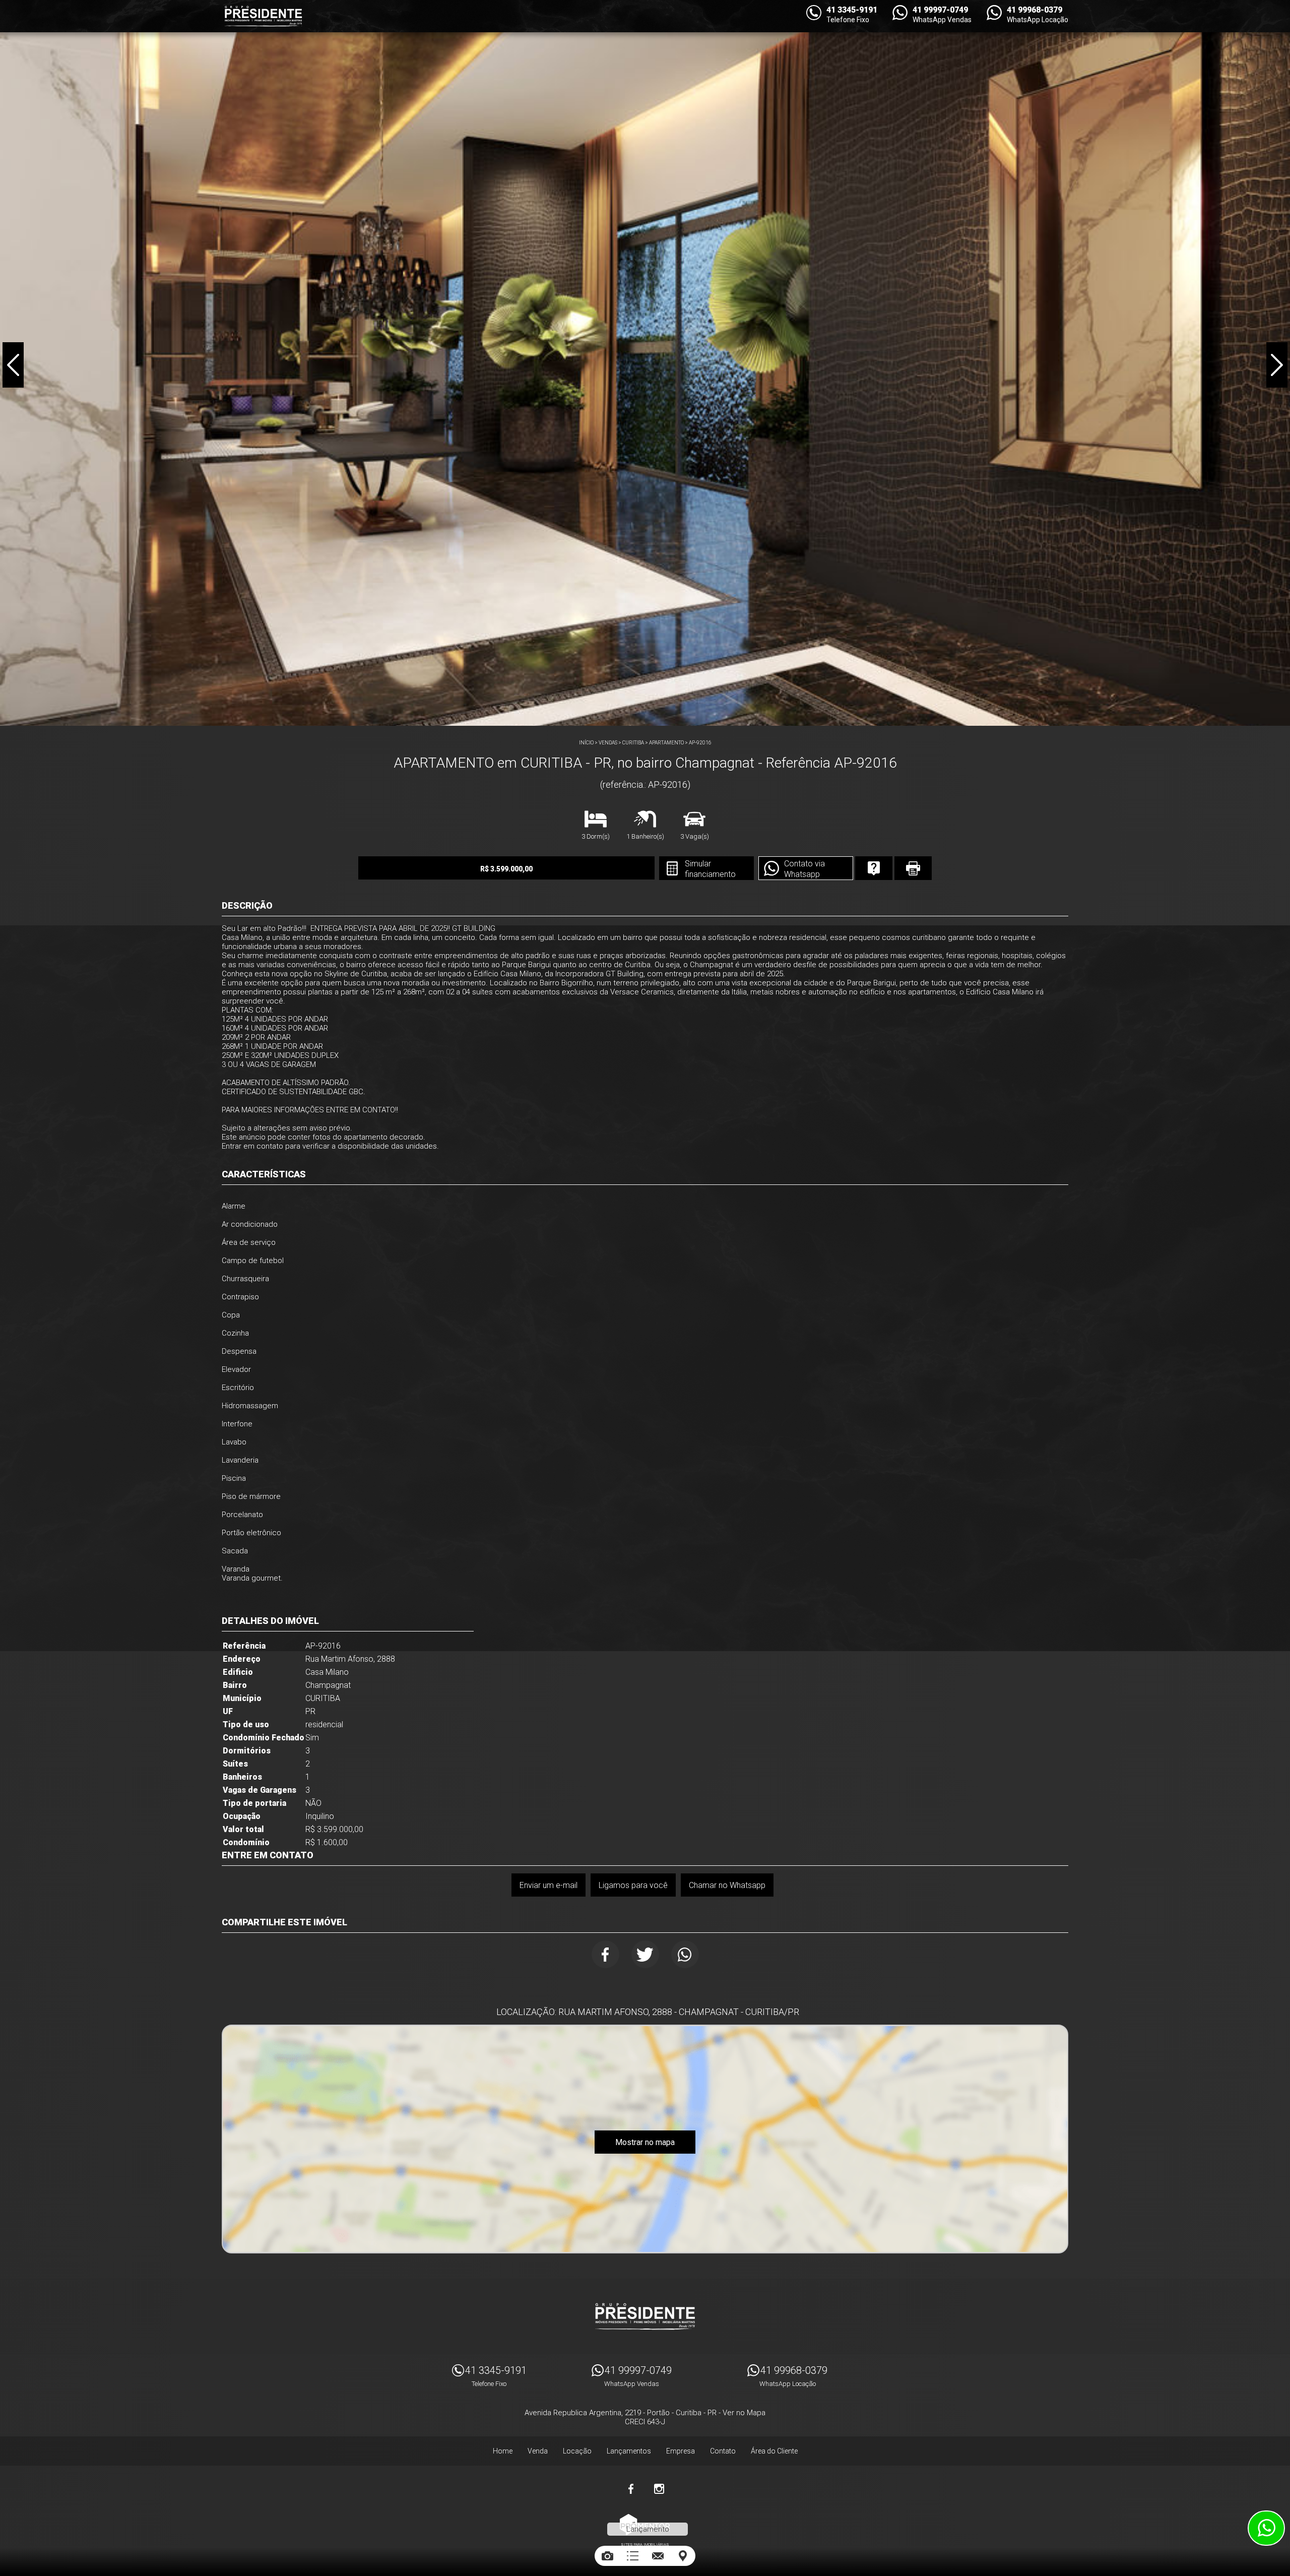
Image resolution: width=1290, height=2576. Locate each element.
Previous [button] (13, 365)
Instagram (659, 2489)
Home (503, 2451)
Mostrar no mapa (645, 2142)
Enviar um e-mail (549, 1885)
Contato (723, 2451)
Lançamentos (629, 2451)
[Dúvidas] (874, 868)
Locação (577, 2451)
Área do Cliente (774, 2451)
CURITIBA (633, 743)
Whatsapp (685, 1954)
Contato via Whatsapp (804, 869)
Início (586, 743)
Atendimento (1266, 2528)
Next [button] (1277, 365)
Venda (538, 2451)
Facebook (605, 1954)
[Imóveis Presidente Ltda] (263, 16)
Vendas (608, 743)
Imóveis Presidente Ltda (645, 2316)
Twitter (645, 1954)
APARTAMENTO (666, 743)
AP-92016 (700, 743)
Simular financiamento (710, 869)
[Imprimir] (913, 868)
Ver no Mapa (744, 2413)
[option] (645, 363)
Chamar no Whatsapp (727, 1885)
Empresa (681, 2451)
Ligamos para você (633, 1885)
